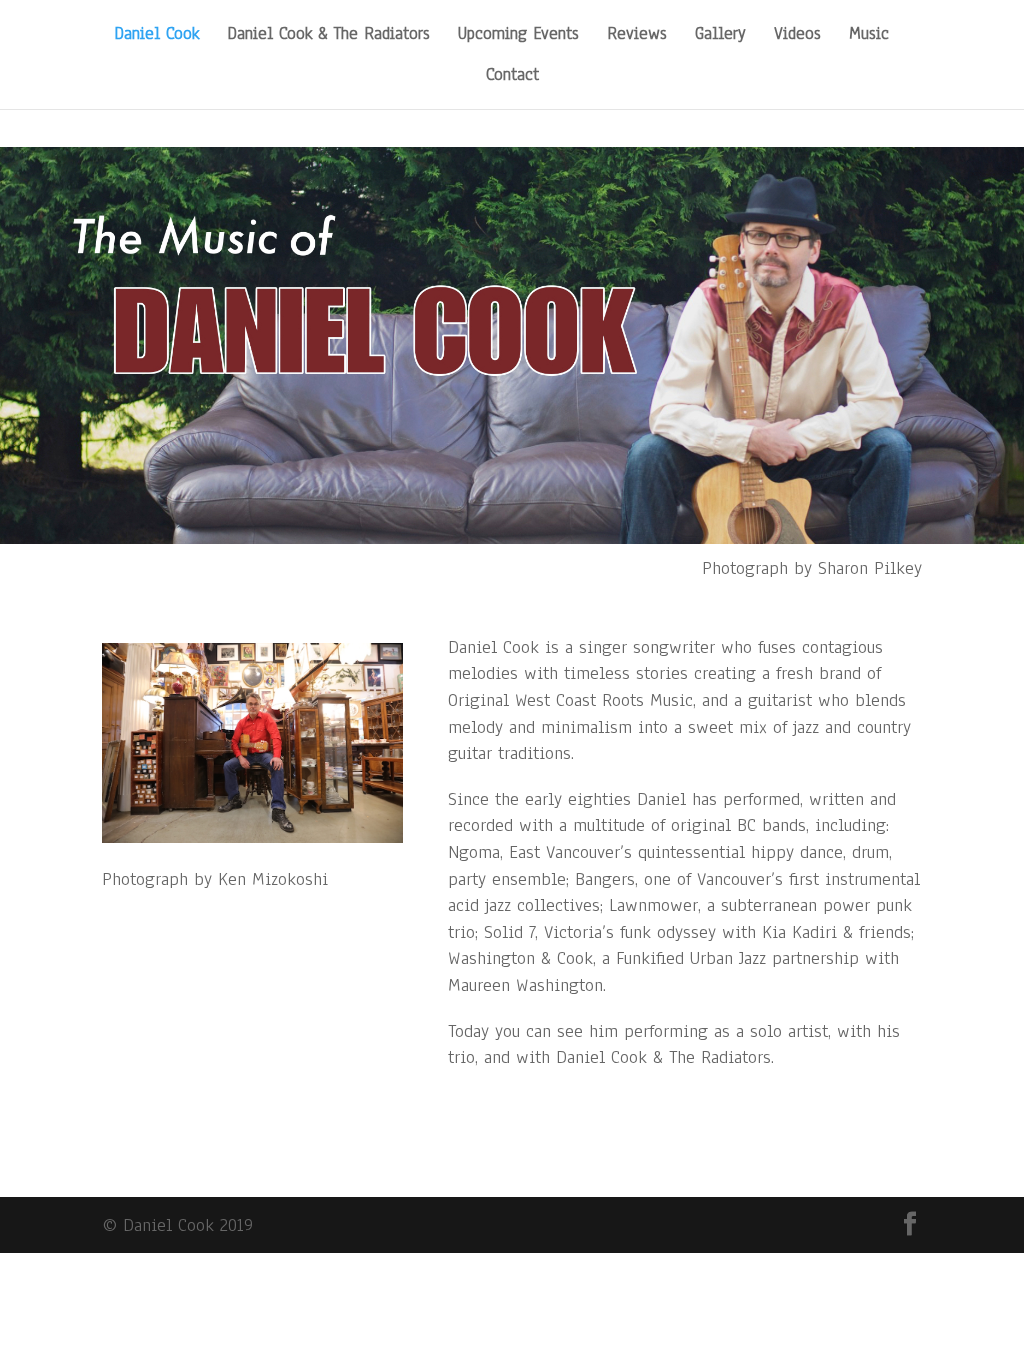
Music (869, 36)
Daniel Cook (156, 36)
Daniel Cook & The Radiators (328, 36)
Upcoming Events (518, 36)
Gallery (720, 36)
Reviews (637, 36)
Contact (512, 77)
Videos (797, 36)
